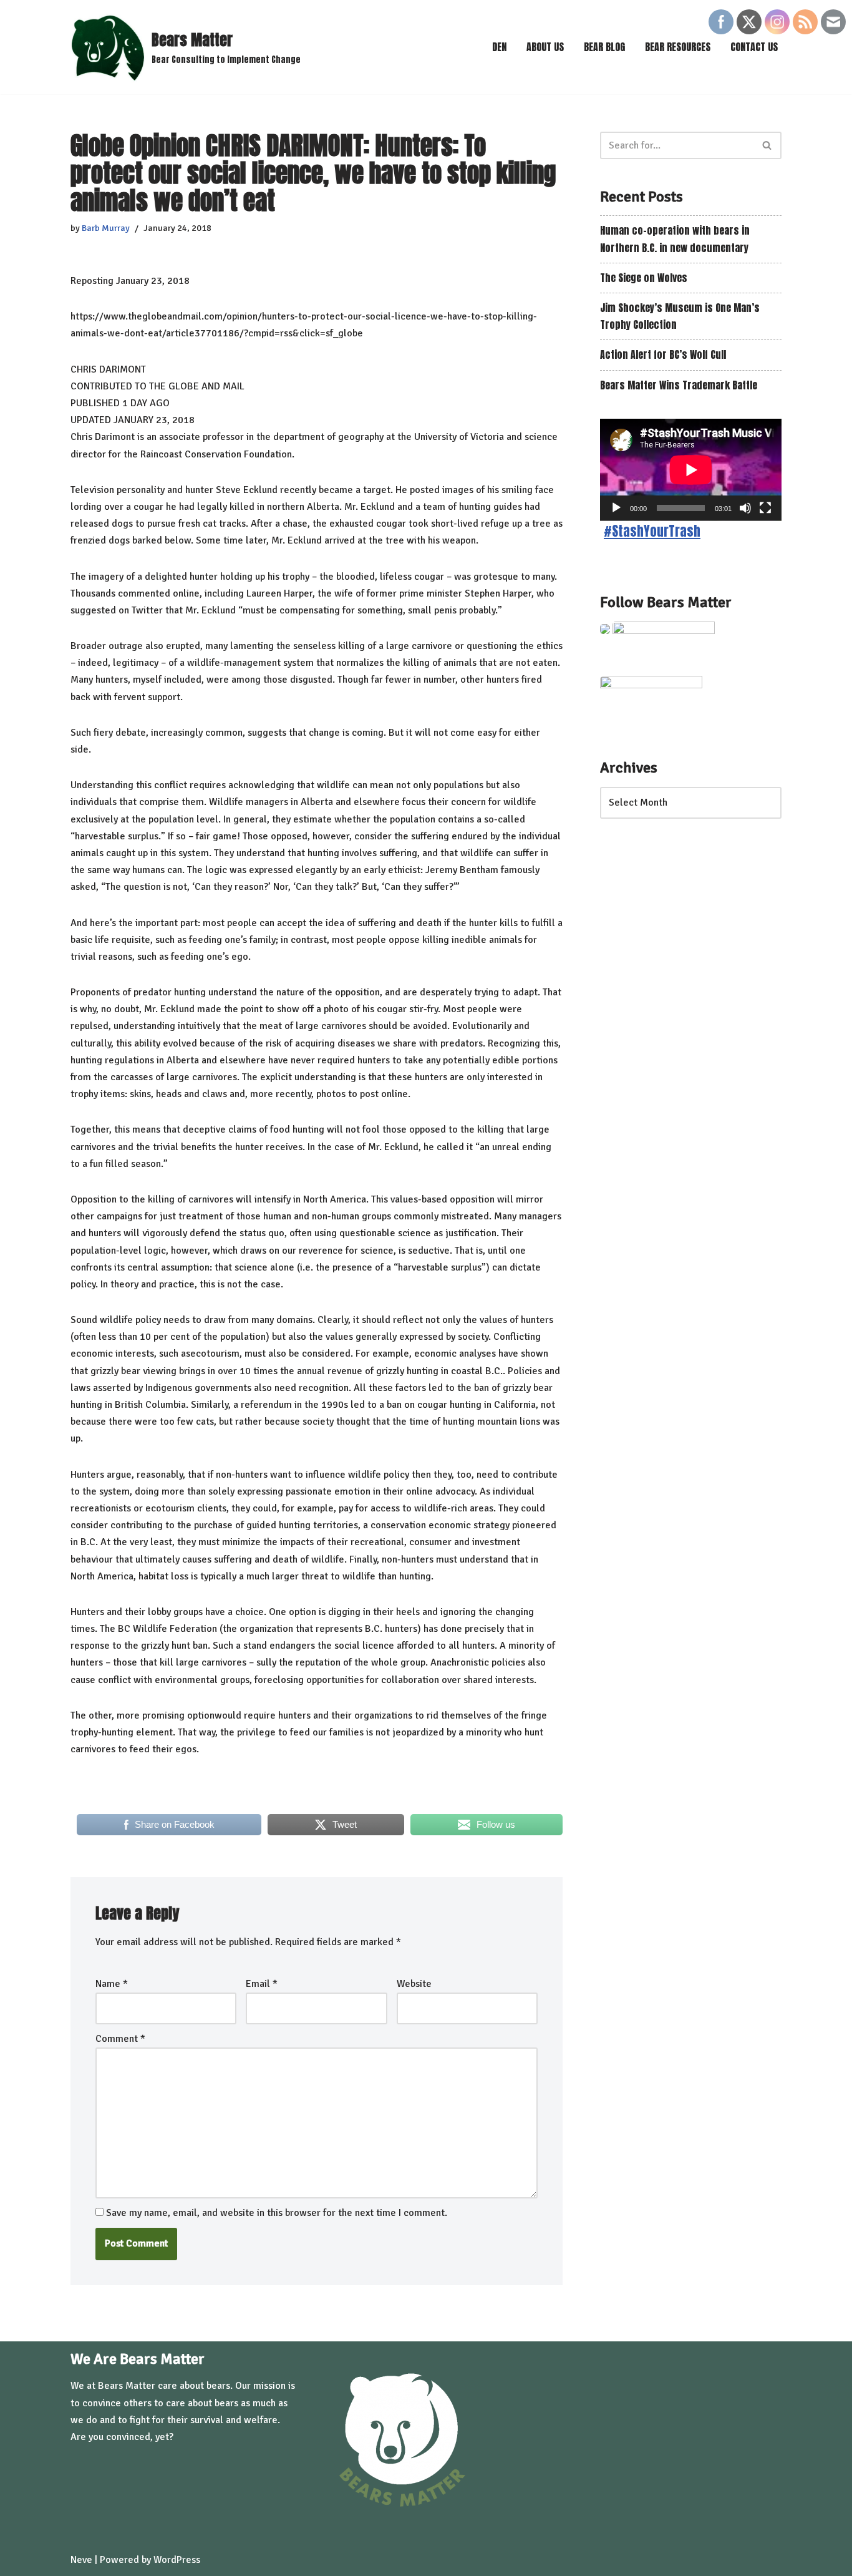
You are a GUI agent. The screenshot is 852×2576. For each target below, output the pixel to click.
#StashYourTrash (652, 531)
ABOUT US (545, 47)
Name (112, 1984)
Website (414, 1984)
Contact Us (754, 47)
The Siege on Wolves (644, 278)
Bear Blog (604, 47)
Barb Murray (106, 228)
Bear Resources (678, 47)
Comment (120, 2039)
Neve (81, 2560)
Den (499, 47)
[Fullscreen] (765, 508)
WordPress (177, 2560)
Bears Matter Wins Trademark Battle (679, 385)
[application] (691, 470)
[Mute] (745, 508)
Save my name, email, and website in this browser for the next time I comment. (277, 2213)
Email (262, 1984)
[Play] (616, 508)
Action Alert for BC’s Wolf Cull (663, 354)
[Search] (767, 145)
